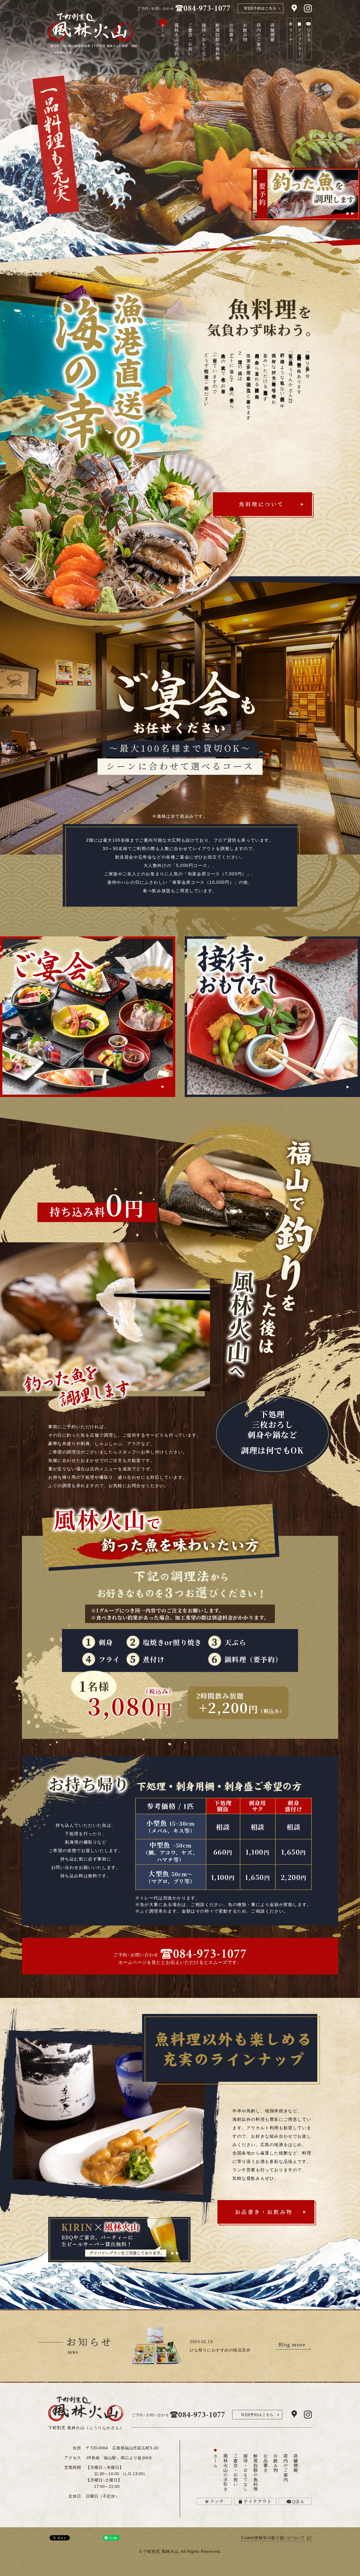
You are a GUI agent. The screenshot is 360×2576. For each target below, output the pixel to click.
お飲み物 (245, 32)
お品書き (231, 32)
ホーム (163, 30)
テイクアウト (258, 2501)
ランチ (217, 2501)
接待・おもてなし (204, 42)
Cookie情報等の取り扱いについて (273, 2538)
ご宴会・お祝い (190, 39)
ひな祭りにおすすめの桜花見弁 (220, 2350)
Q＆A (298, 2501)
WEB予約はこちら (257, 2415)
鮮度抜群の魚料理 (218, 42)
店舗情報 (272, 32)
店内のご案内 (259, 37)
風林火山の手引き (176, 42)
